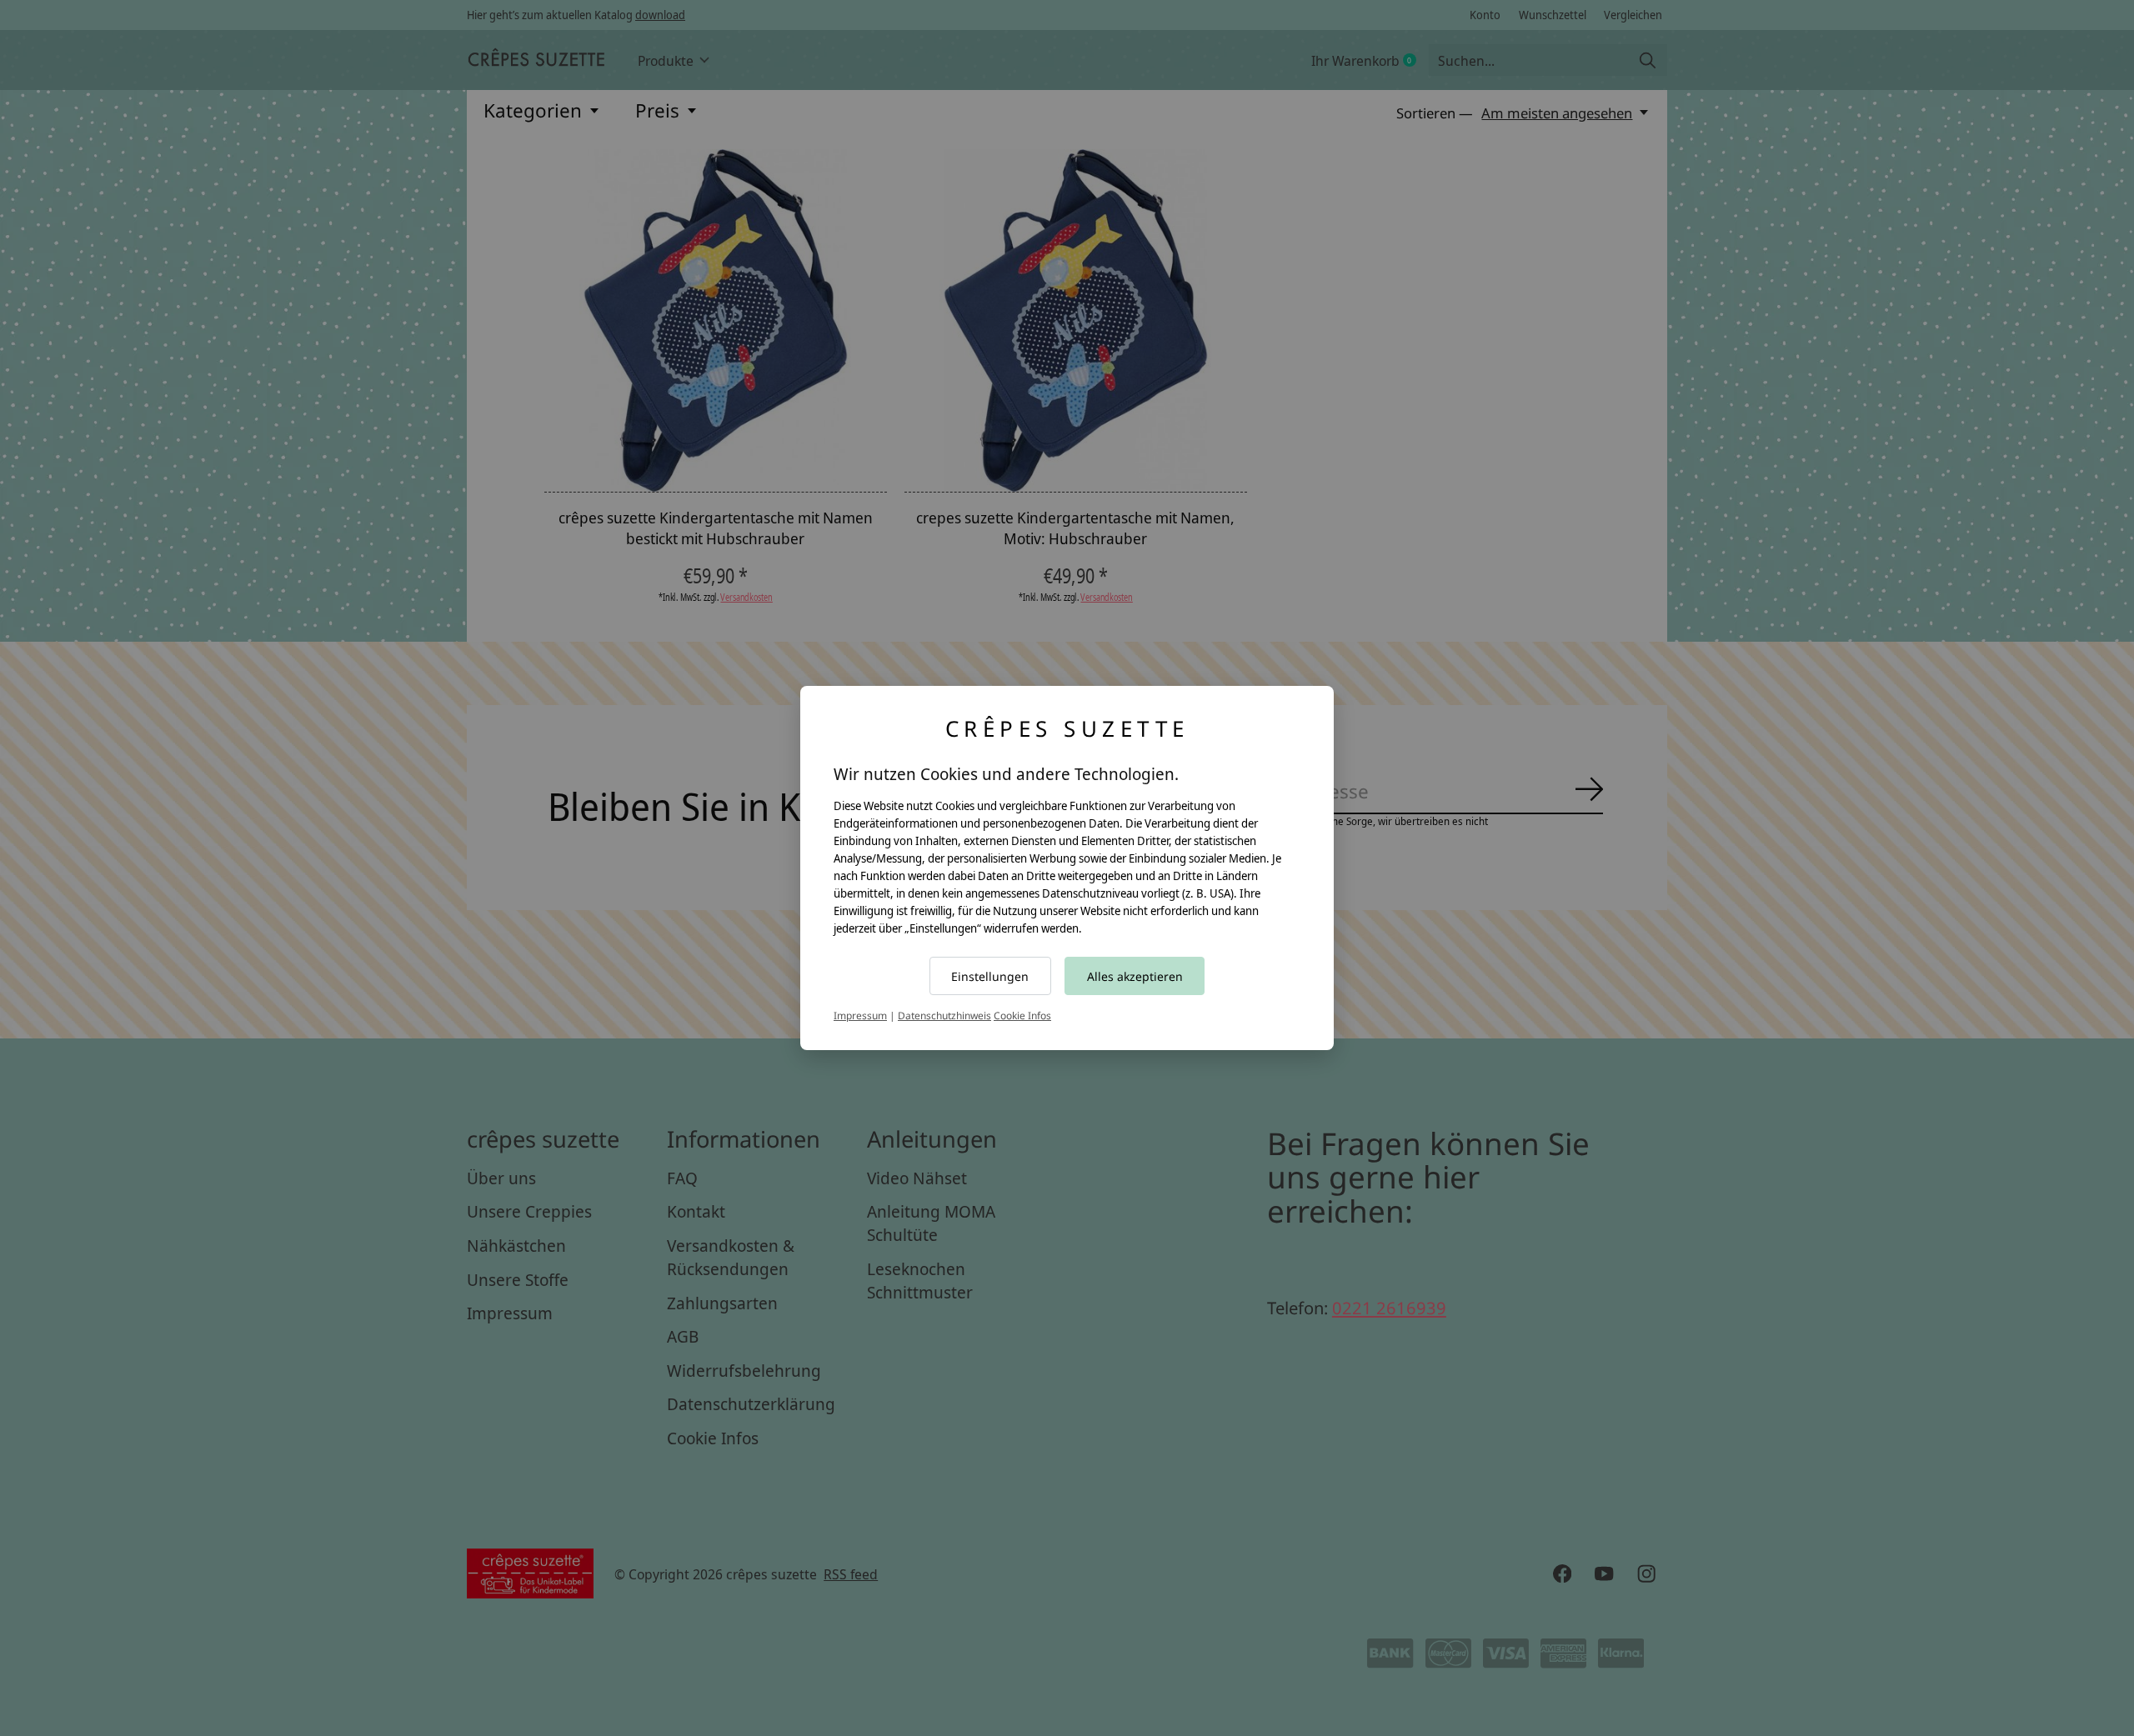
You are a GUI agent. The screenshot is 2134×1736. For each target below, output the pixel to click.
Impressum (860, 1016)
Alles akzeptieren (1135, 976)
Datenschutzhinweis (944, 1016)
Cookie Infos (1022, 1016)
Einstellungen (990, 976)
